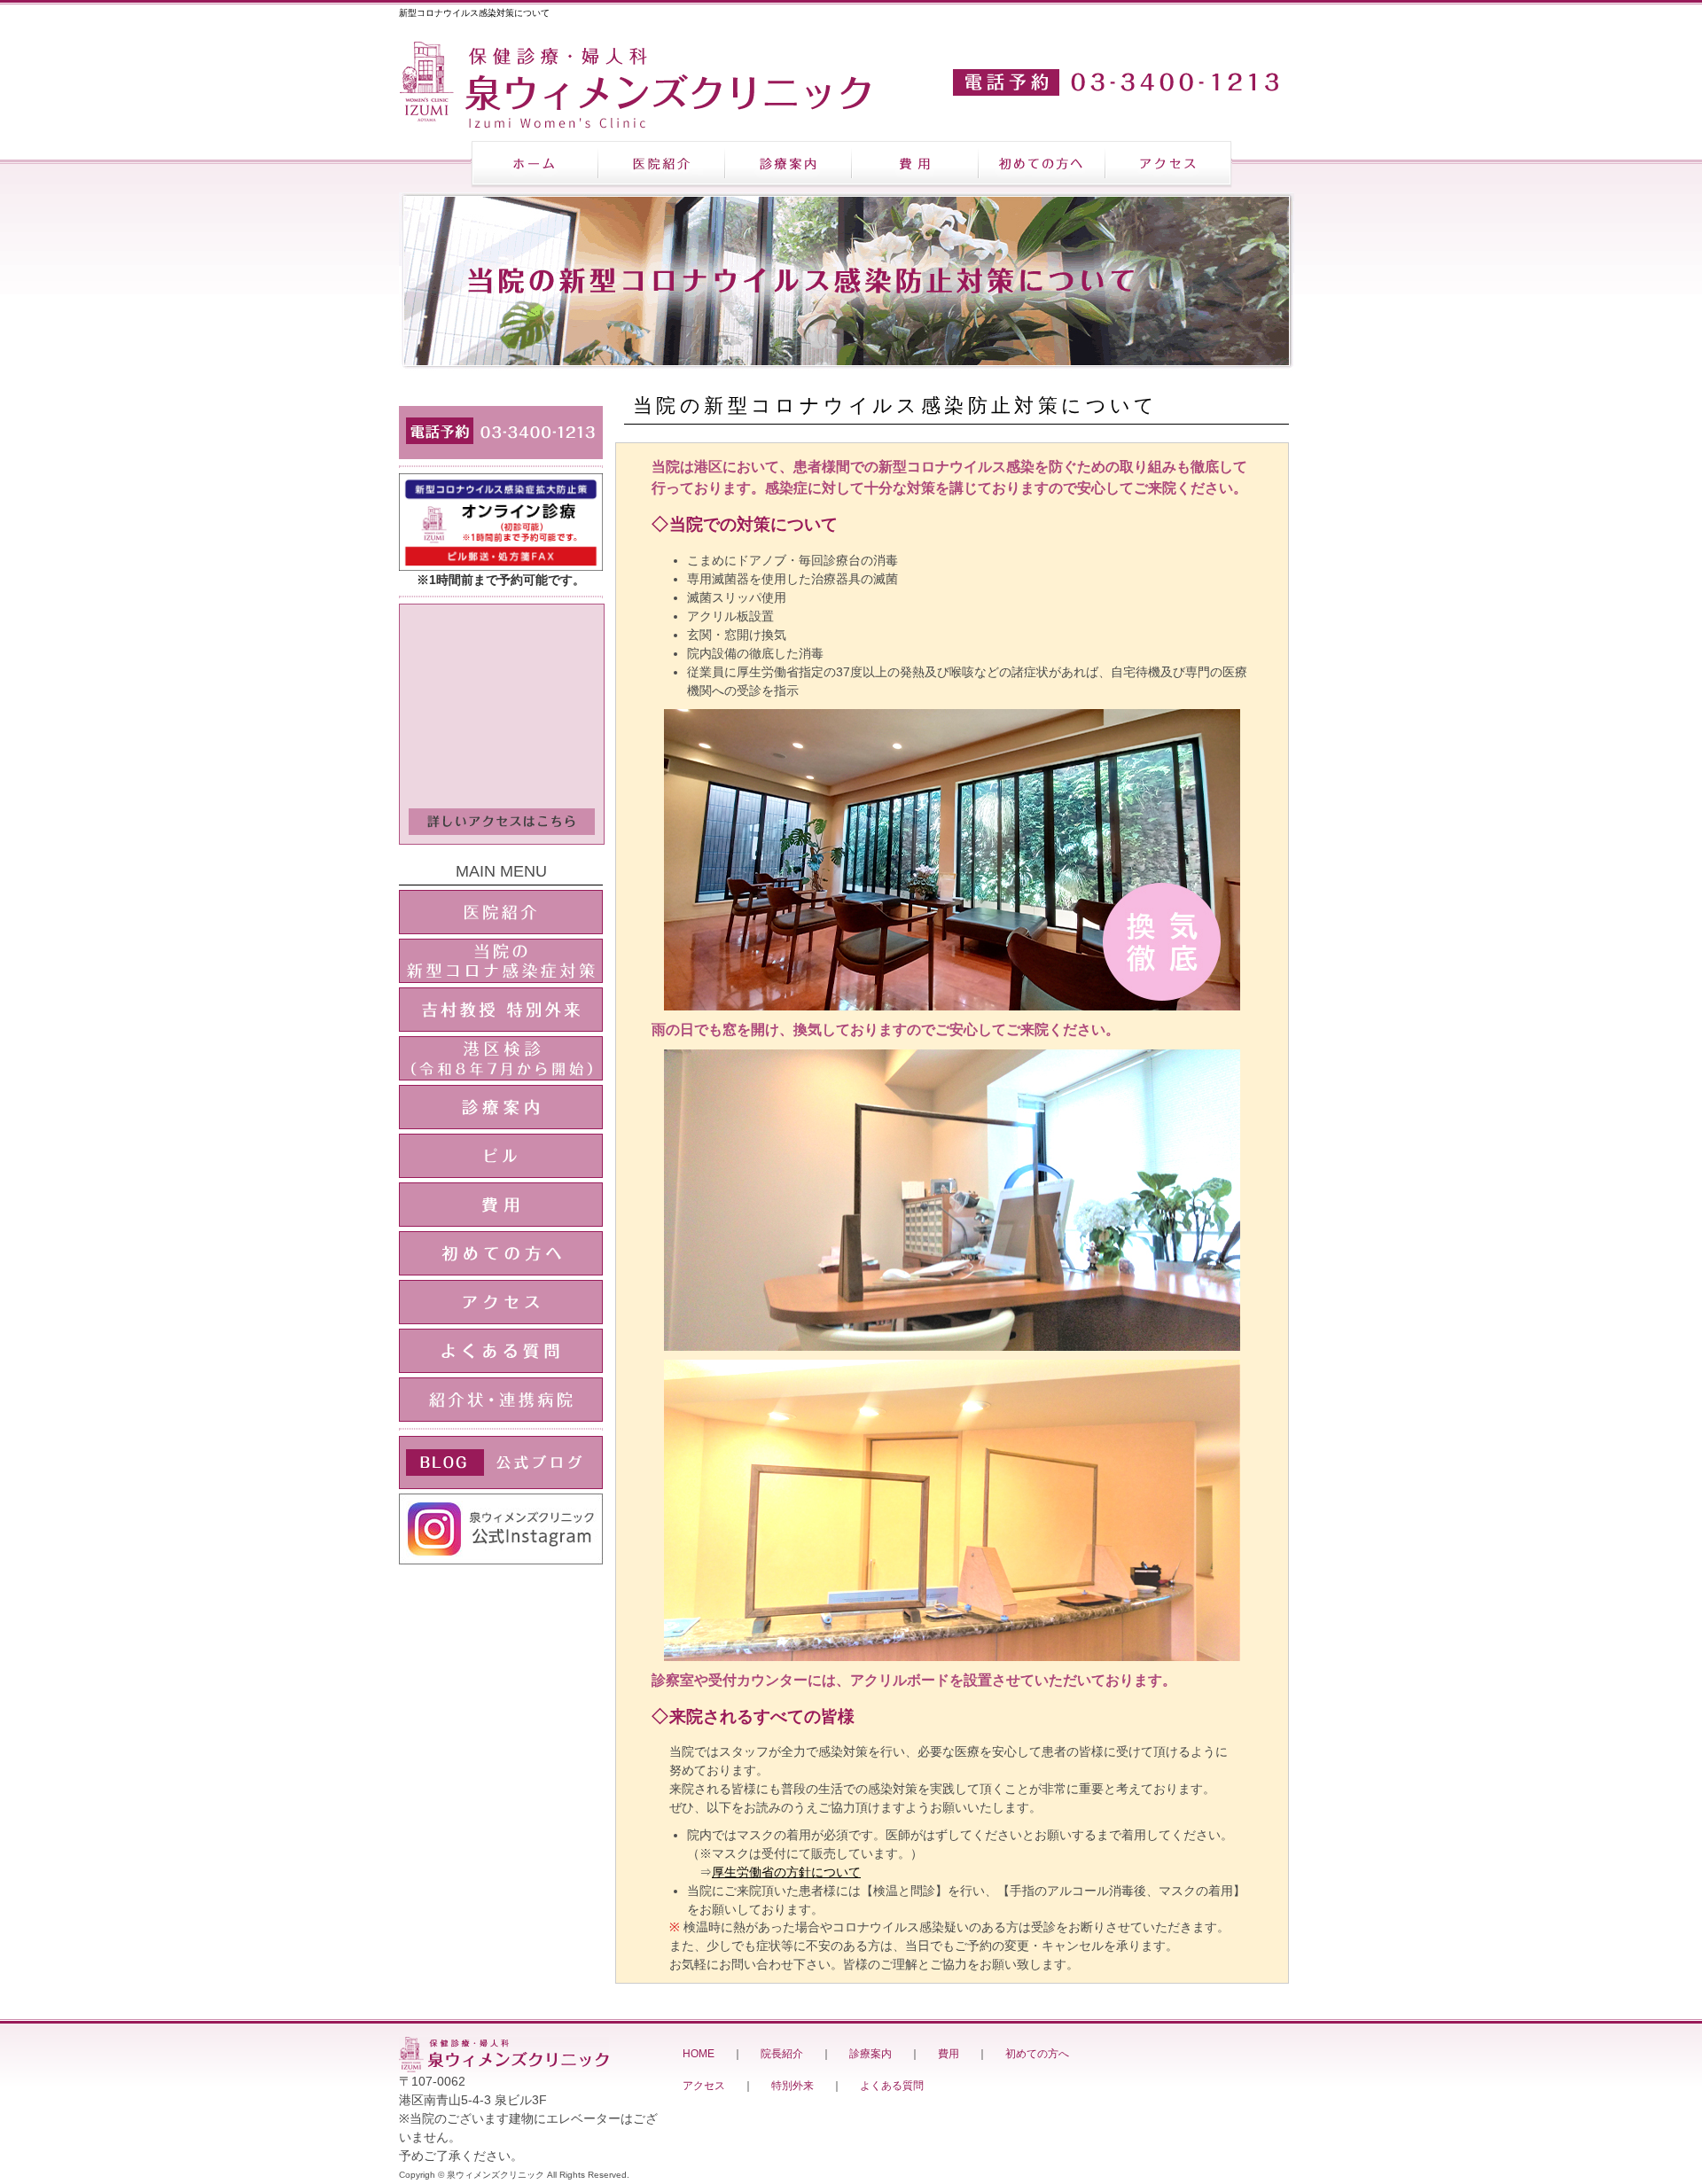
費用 (949, 2054)
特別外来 (792, 2086)
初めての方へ (1037, 2054)
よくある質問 (892, 2086)
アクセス (704, 2086)
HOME (699, 2054)
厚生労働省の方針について (786, 1872)
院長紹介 (782, 2054)
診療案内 (871, 2054)
